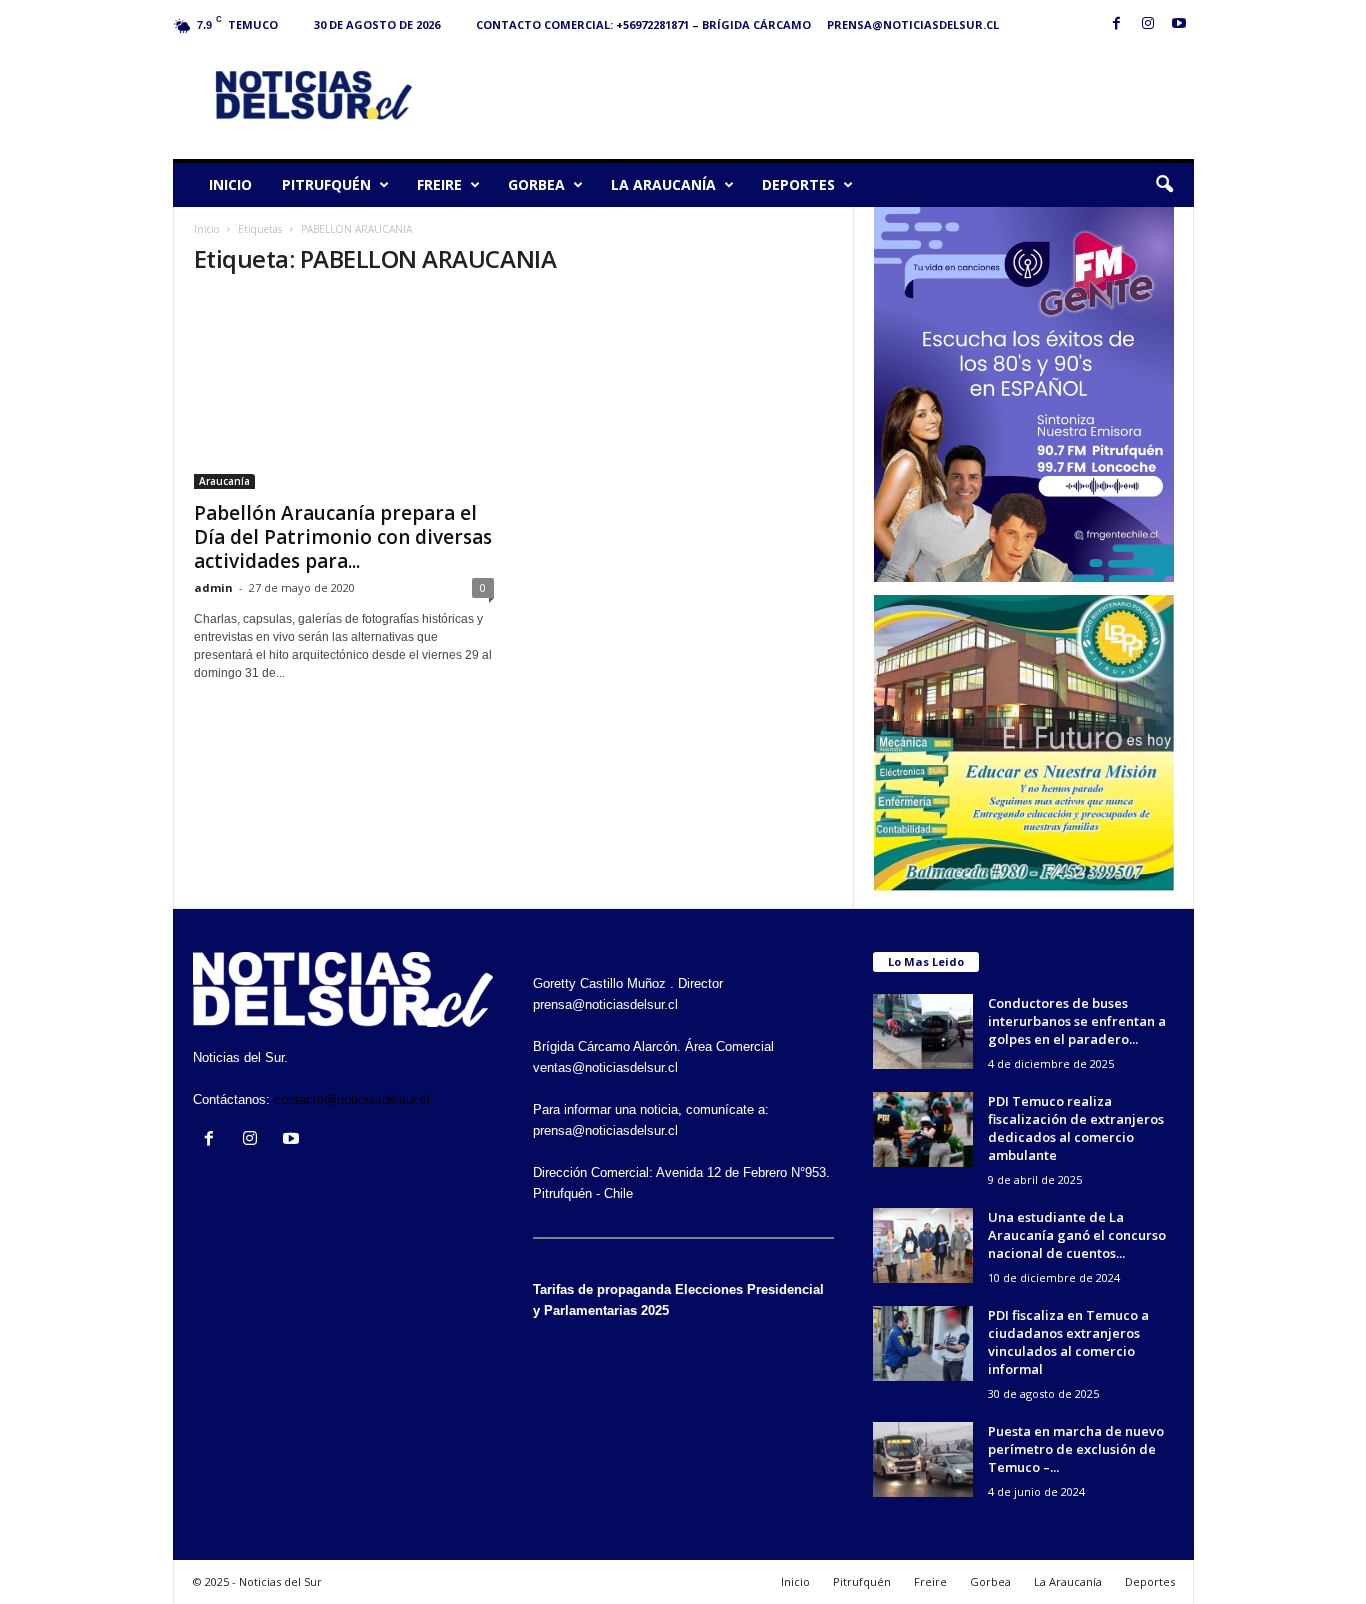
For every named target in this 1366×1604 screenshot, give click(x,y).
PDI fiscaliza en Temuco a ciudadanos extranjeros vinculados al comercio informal (1068, 1342)
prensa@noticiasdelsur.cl (913, 24)
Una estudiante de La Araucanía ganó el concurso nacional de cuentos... (1077, 1235)
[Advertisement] (830, 94)
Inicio (230, 184)
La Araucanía (663, 184)
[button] (1164, 185)
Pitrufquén (326, 184)
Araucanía (224, 481)
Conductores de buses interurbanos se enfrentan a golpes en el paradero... (1077, 1021)
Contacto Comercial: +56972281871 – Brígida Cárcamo (643, 24)
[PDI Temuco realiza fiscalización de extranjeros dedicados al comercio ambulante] (923, 1129)
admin (213, 587)
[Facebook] (1117, 24)
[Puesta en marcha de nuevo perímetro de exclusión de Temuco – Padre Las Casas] (923, 1459)
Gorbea (536, 184)
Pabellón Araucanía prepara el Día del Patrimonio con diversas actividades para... (343, 537)
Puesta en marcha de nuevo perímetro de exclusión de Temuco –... (1076, 1449)
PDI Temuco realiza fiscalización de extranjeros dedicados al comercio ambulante (1076, 1128)
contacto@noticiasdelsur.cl (352, 1099)
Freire (439, 184)
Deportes (798, 184)
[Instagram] (1148, 24)
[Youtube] (1179, 24)
